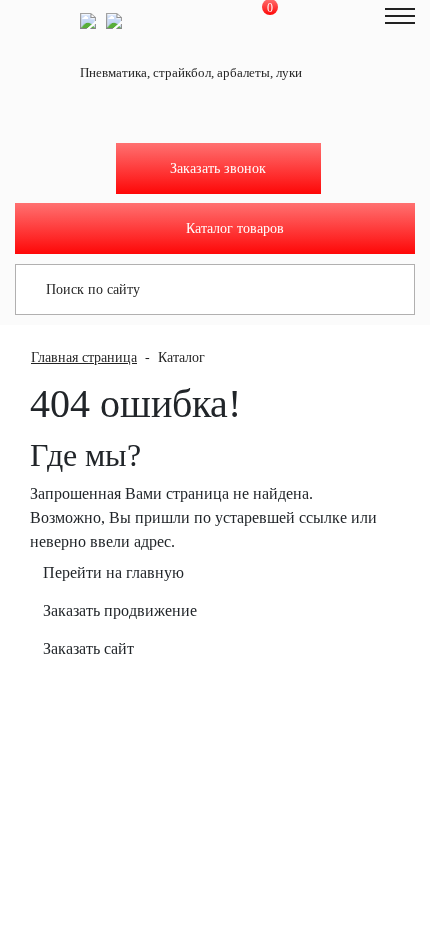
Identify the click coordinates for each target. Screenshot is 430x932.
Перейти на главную (113, 572)
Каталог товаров (235, 228)
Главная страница (84, 357)
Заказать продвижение (120, 610)
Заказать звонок (218, 168)
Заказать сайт (88, 648)
